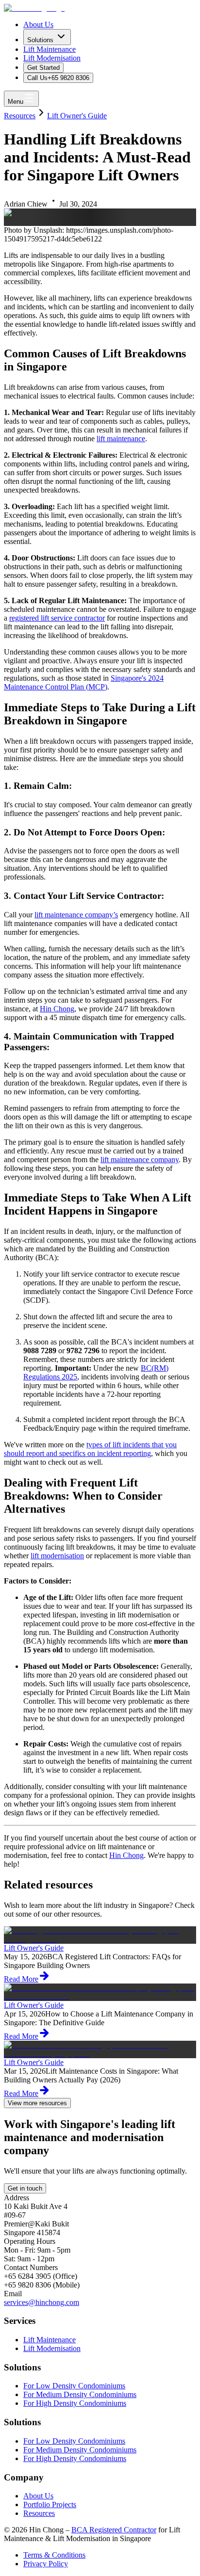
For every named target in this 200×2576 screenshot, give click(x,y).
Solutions (40, 40)
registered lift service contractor (57, 618)
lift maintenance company (140, 1160)
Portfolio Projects (50, 2504)
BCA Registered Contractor (114, 2530)
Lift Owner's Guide (77, 116)
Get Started (43, 68)
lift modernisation (57, 1556)
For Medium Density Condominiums (80, 2394)
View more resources (37, 2103)
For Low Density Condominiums (74, 2386)
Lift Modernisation (52, 58)
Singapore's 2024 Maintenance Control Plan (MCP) (84, 682)
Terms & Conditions (54, 2555)
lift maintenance (121, 439)
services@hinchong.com (42, 2302)
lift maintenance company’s (76, 915)
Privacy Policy (46, 2564)
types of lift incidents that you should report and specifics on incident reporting (90, 1449)
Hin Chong (57, 1009)
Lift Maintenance (50, 49)
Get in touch (25, 2188)
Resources (20, 116)
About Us (38, 24)
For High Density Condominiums (75, 2403)
